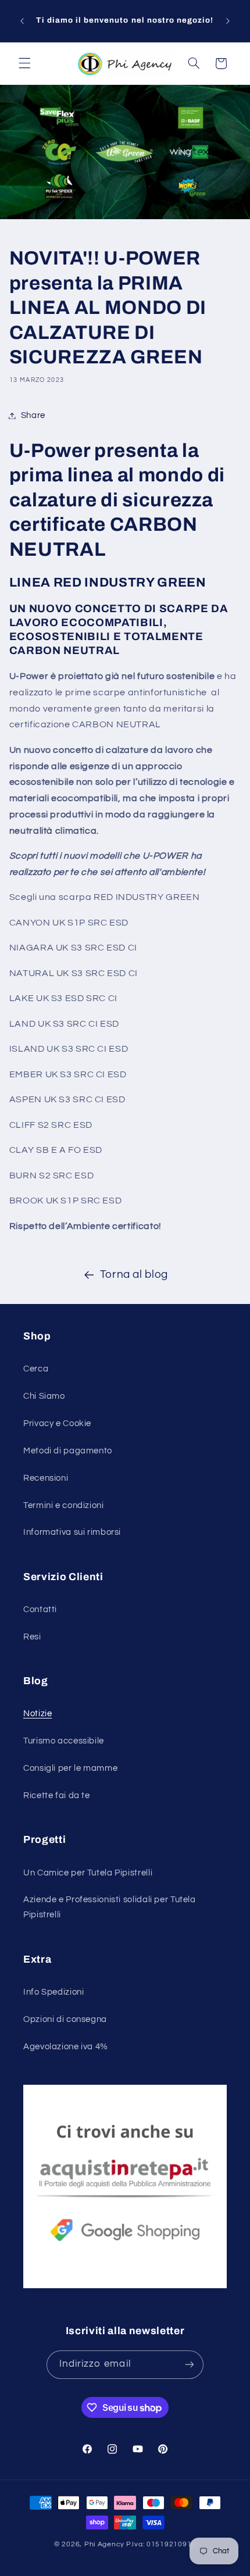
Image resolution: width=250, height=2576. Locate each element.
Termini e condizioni (64, 1505)
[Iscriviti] (190, 2365)
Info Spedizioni (53, 1992)
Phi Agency (104, 2544)
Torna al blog (134, 1275)
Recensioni (46, 1478)
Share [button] (33, 415)
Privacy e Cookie (57, 1423)
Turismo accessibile (64, 1741)
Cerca (36, 1369)
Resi (32, 1637)
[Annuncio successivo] (228, 21)
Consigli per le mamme (70, 1768)
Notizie (37, 1714)
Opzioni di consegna (65, 2019)
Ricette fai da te (57, 1796)
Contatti (40, 1609)
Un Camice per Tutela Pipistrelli (88, 1873)
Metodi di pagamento (68, 1451)
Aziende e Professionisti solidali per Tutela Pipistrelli (110, 1907)
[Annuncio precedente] (22, 21)
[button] (24, 63)
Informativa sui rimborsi (72, 1532)
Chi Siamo (44, 1396)
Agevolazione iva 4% (66, 2047)
